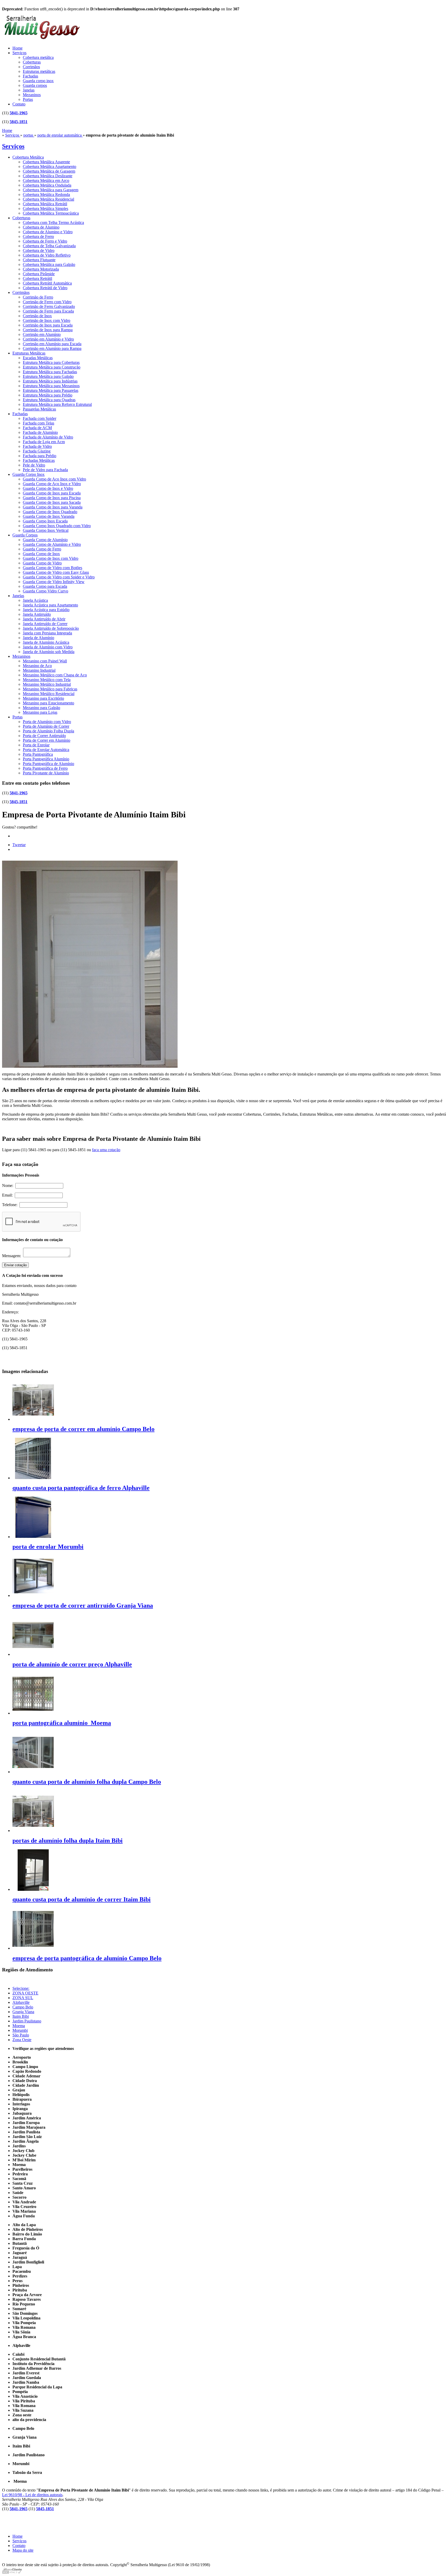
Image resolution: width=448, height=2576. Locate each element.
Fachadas (30, 76)
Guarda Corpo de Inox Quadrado (50, 512)
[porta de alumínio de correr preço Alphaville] (33, 1654)
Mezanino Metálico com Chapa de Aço (55, 675)
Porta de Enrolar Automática (46, 750)
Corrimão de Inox (37, 316)
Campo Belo (23, 2007)
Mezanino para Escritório (43, 698)
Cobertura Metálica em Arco (46, 181)
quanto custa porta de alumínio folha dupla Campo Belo (87, 1782)
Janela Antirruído (37, 614)
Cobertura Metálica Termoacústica (51, 213)
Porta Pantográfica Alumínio (46, 759)
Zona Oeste (22, 2040)
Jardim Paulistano (27, 2021)
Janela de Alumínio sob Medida (49, 652)
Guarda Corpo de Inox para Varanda (53, 507)
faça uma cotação (106, 1150)
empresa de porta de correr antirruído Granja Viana (83, 1605)
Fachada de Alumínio (40, 432)
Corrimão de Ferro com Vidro (47, 302)
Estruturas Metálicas (29, 353)
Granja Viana (23, 2012)
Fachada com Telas (38, 423)
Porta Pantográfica (38, 754)
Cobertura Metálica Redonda (46, 194)
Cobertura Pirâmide (39, 274)
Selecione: (21, 1988)
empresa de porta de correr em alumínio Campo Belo (83, 1429)
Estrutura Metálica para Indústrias (50, 381)
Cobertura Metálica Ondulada (47, 185)
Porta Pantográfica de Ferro (45, 768)
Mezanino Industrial (39, 670)
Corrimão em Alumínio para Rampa (52, 348)
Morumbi (20, 2030)
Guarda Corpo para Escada (45, 586)
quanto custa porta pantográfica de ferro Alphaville (81, 1488)
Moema (19, 2026)
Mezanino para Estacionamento (48, 703)
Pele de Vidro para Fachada (45, 470)
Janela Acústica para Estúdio (46, 610)
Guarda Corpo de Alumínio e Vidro (52, 544)
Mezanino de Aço (37, 666)
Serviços (19, 53)
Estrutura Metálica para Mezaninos (51, 386)
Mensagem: (13, 1256)
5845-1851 (19, 122)
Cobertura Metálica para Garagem (51, 190)
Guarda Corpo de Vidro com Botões (52, 568)
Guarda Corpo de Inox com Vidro (51, 558)
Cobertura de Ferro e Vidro (45, 241)
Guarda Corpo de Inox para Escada (52, 493)
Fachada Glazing (37, 451)
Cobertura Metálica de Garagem (49, 171)
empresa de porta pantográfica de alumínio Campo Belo (87, 1958)
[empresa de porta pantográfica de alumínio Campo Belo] (33, 1948)
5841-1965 (19, 113)
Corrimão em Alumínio (42, 334)
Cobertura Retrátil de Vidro (45, 288)
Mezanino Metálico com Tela (47, 680)
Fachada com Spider (40, 418)
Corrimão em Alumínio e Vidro (48, 339)
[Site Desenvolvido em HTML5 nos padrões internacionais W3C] (12, 2573)
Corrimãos (31, 67)
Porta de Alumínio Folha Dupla (48, 731)
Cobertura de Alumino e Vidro (48, 232)
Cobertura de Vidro (39, 250)
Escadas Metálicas (38, 358)
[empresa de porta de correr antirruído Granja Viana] (33, 1595)
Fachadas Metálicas (39, 460)
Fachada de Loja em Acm (44, 442)
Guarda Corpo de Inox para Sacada (52, 502)
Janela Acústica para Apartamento (50, 605)
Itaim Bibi (21, 2016)
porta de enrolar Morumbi (48, 1547)
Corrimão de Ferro (38, 297)
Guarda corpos (35, 85)
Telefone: (11, 1205)
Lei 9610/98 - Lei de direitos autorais (32, 2495)
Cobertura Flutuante (39, 260)
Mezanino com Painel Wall (45, 661)
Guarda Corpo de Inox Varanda (49, 516)
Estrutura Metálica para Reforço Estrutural (57, 404)
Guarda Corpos (25, 535)
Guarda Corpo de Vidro (42, 563)
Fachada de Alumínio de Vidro (48, 437)
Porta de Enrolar (36, 745)
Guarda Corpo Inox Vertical (46, 530)
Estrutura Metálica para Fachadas (50, 372)
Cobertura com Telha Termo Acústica (53, 222)
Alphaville (21, 2002)
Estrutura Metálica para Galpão (48, 376)
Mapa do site (23, 2550)
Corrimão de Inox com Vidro (47, 320)
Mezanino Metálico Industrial (47, 684)
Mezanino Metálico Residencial (49, 694)
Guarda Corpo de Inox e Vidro (48, 488)
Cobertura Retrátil (37, 278)
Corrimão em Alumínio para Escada (52, 344)
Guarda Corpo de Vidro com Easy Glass (56, 572)
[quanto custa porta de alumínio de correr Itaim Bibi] (33, 1889)
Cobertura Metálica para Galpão (49, 264)
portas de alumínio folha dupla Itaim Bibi (68, 1841)
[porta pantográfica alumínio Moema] (33, 1713)
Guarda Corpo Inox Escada (45, 521)
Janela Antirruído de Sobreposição (51, 628)
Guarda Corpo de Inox (41, 554)
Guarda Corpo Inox (29, 474)
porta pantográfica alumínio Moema (62, 1723)
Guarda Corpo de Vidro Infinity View (54, 582)
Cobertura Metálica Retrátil (45, 204)
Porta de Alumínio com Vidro (47, 722)
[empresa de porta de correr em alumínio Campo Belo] (33, 1419)
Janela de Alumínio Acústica (46, 642)
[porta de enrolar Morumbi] (33, 1537)
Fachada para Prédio (40, 456)
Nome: (9, 1186)
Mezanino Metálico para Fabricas (50, 689)
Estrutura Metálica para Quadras (49, 400)
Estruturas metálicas (39, 71)
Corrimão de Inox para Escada (48, 325)
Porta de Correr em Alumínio (47, 740)
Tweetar (19, 845)
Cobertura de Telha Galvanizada (49, 246)
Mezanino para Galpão (41, 708)
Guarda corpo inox (38, 81)
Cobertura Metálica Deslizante (48, 176)
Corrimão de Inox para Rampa (48, 330)
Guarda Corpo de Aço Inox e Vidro (52, 484)
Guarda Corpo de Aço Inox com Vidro (54, 479)
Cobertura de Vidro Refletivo (47, 255)
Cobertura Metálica (28, 157)
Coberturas (32, 62)
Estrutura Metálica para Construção (52, 367)
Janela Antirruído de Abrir (44, 619)
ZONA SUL (23, 1998)
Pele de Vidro (34, 465)
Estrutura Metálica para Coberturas (51, 362)
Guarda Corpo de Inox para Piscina (52, 498)
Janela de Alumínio (38, 638)
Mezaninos (32, 95)
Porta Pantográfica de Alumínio (48, 764)
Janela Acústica (35, 600)
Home (17, 48)
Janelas (29, 90)
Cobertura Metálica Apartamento (50, 167)
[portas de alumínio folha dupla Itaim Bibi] (33, 1831)
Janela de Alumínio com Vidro (48, 647)
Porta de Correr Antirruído (44, 736)
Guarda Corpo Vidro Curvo (45, 591)
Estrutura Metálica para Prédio (48, 395)
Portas (28, 99)
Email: (8, 1195)
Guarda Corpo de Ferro (42, 549)
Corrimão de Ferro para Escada (48, 311)
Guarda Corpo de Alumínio (45, 540)
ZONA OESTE (25, 1993)
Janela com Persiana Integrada (47, 633)
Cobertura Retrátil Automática (47, 283)
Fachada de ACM (37, 428)
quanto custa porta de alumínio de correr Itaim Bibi (82, 1899)
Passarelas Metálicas (39, 409)
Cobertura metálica (38, 57)
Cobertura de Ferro (38, 236)
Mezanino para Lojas (40, 712)
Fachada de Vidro (37, 446)
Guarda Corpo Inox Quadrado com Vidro (57, 526)
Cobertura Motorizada (41, 269)
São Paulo (21, 2035)
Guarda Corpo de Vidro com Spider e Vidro (59, 577)
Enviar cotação (15, 1265)
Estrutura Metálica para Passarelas (51, 390)
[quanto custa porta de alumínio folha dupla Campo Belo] (33, 1772)
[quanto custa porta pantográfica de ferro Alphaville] (33, 1478)
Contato (19, 104)
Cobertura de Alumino (41, 227)
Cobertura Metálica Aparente (46, 162)
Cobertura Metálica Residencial (48, 199)
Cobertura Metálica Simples (45, 208)
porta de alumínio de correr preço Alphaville (72, 1664)
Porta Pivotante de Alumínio (46, 773)
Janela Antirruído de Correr (45, 624)
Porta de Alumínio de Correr (46, 726)
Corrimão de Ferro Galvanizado (49, 306)
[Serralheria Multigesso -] (41, 40)
